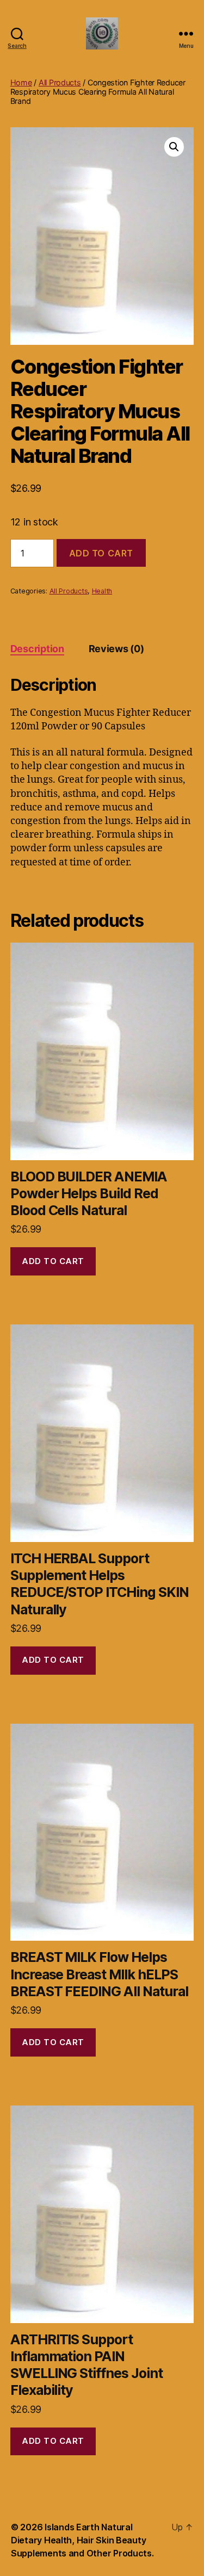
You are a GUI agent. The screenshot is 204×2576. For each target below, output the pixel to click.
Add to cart (101, 553)
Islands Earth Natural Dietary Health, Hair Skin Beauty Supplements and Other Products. (82, 2540)
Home (21, 82)
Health (102, 591)
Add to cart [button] (53, 1261)
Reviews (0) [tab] (116, 649)
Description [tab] (37, 649)
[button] (174, 147)
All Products (60, 82)
